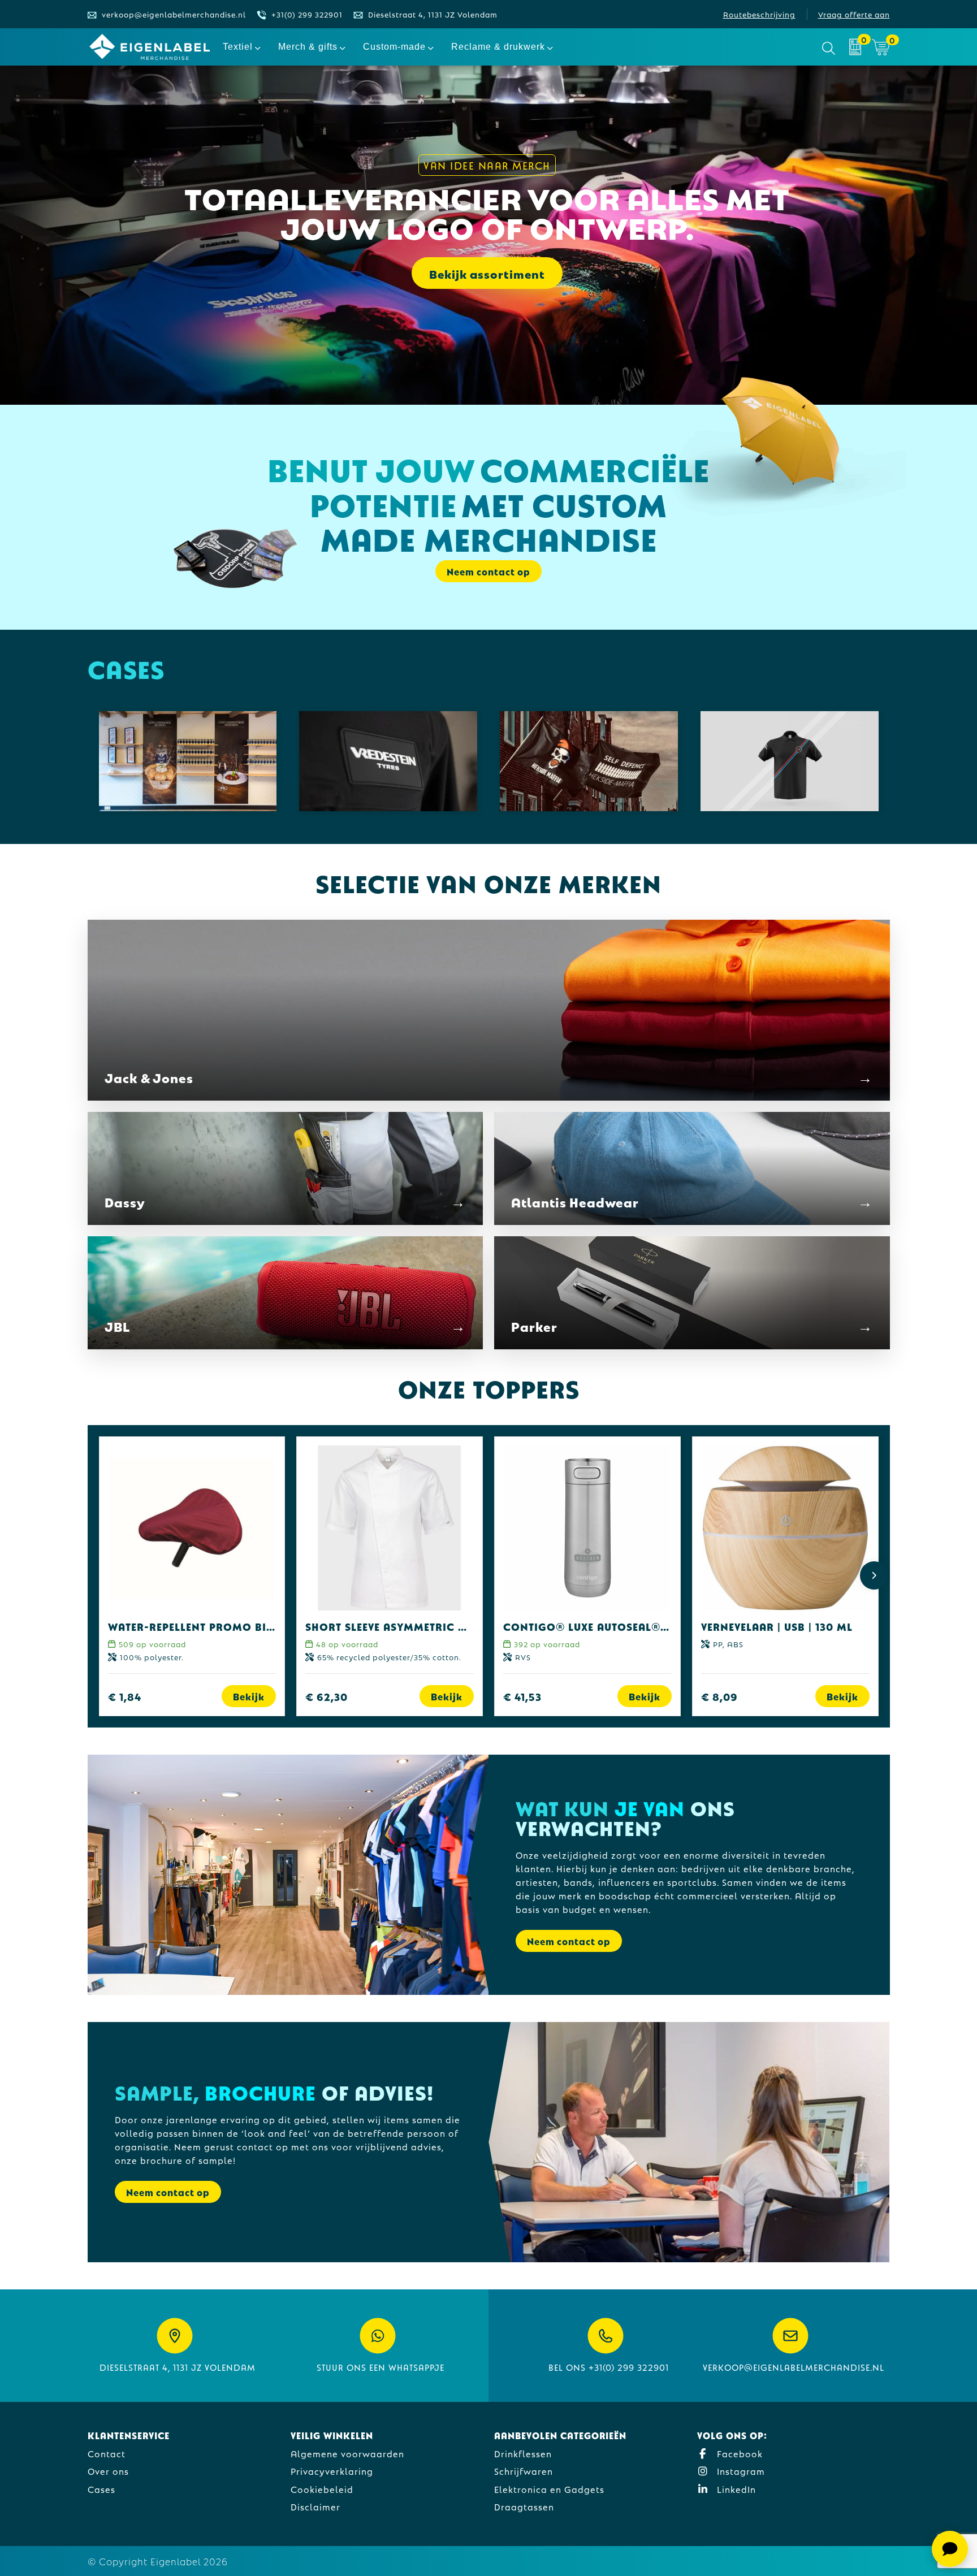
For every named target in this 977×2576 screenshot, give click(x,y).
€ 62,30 (327, 1696)
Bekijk (249, 1696)
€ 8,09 (719, 1696)
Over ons (108, 2471)
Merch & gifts (308, 47)
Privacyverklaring (332, 2471)
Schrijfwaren (524, 2471)
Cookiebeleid (322, 2489)
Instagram (740, 2471)
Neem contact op (569, 1941)
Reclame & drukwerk (498, 47)
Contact (107, 2453)
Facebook (738, 2453)
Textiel (238, 47)
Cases (101, 2489)
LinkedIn (735, 2489)
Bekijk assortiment (487, 273)
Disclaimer (315, 2506)
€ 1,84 (125, 1696)
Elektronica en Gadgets (549, 2489)
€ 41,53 (522, 1696)
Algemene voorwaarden (347, 2453)
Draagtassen (524, 2506)
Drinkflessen (523, 2453)
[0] (855, 47)
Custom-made (394, 47)
